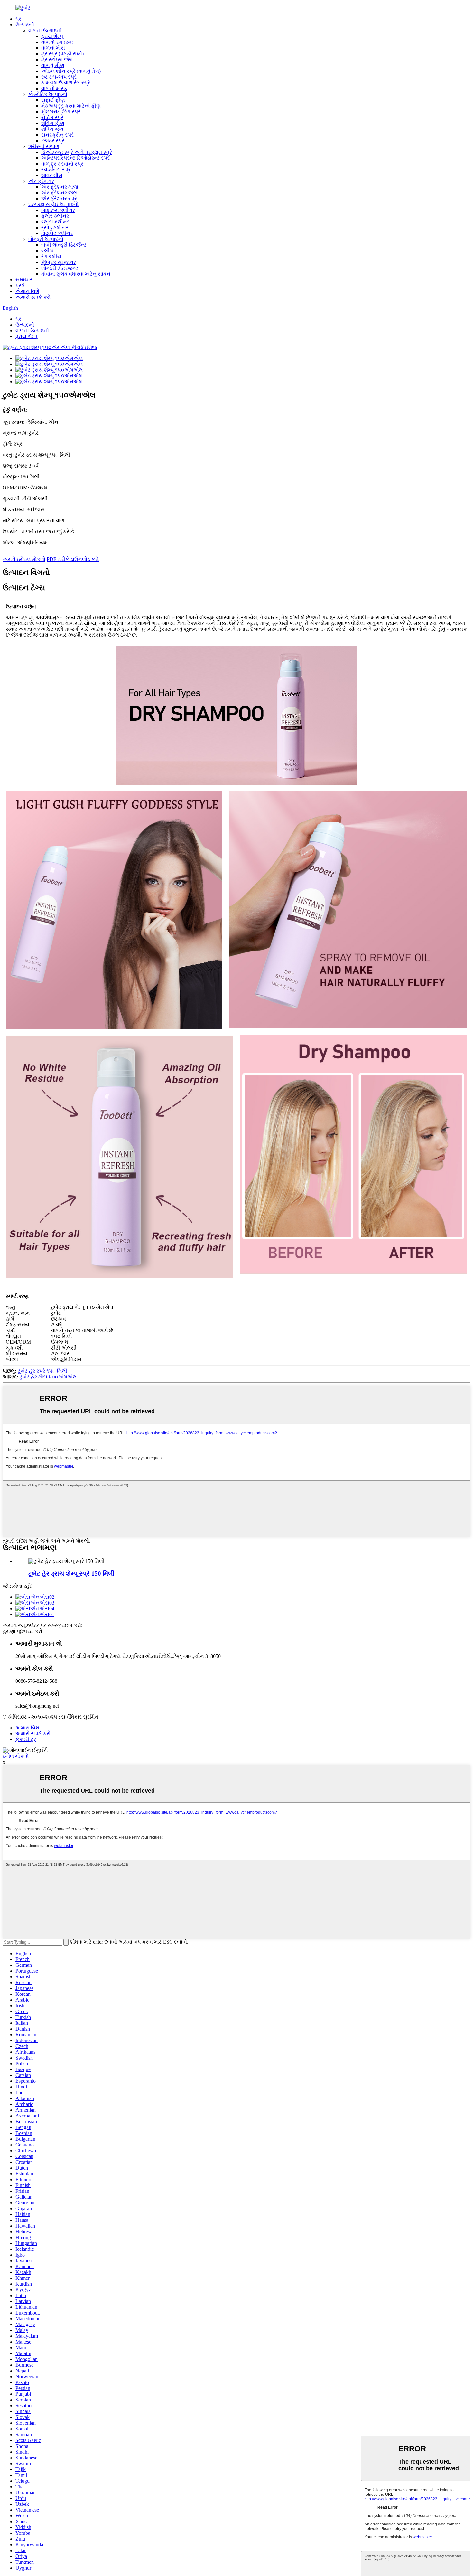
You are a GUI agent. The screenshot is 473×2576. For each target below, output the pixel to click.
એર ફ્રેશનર (41, 181)
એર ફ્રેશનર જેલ (59, 193)
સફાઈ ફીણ (53, 100)
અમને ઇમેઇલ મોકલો (24, 559)
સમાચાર (24, 280)
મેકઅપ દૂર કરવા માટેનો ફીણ (71, 106)
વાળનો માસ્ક (54, 88)
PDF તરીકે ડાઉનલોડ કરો (73, 559)
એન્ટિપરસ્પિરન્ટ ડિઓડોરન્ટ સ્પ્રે (75, 158)
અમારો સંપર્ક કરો (33, 297)
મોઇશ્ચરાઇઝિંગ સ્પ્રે (61, 112)
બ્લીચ (47, 251)
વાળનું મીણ (53, 65)
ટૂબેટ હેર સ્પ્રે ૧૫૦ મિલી (42, 1371)
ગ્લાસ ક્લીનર (55, 222)
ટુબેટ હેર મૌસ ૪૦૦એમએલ (48, 1377)
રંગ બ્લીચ (51, 256)
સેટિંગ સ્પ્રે (52, 117)
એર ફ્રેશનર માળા (60, 187)
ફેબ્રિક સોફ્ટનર (59, 262)
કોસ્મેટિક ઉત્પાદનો (48, 94)
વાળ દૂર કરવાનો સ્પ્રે (62, 164)
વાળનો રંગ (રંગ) (57, 42)
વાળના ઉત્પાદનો (45, 30)
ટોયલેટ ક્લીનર (57, 233)
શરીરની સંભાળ (44, 146)
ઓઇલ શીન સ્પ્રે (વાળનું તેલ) (71, 71)
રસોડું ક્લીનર (55, 227)
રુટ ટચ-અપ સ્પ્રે (59, 77)
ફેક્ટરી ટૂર (26, 1739)
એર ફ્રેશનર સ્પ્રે (59, 199)
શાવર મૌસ (52, 175)
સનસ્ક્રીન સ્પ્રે (57, 135)
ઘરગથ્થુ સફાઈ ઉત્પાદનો (53, 204)
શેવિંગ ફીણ (53, 123)
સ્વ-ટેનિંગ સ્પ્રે (56, 170)
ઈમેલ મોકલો (16, 1756)
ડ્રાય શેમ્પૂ (52, 36)
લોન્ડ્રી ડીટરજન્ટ (60, 268)
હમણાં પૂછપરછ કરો (22, 1631)
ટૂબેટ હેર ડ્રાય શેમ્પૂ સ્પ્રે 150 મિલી (71, 1573)
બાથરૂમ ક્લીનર (58, 210)
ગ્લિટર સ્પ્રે (53, 141)
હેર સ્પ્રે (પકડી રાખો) (62, 54)
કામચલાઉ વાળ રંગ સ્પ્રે (66, 83)
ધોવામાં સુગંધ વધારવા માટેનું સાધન (76, 274)
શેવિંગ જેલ (52, 129)
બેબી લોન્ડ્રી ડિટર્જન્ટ (64, 245)
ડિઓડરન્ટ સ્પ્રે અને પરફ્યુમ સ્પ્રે (77, 152)
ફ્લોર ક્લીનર (55, 216)
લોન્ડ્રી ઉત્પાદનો (46, 239)
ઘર (18, 19)
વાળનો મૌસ (53, 48)
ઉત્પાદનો (25, 25)
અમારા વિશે (27, 291)
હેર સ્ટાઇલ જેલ (57, 59)
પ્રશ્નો (20, 285)
